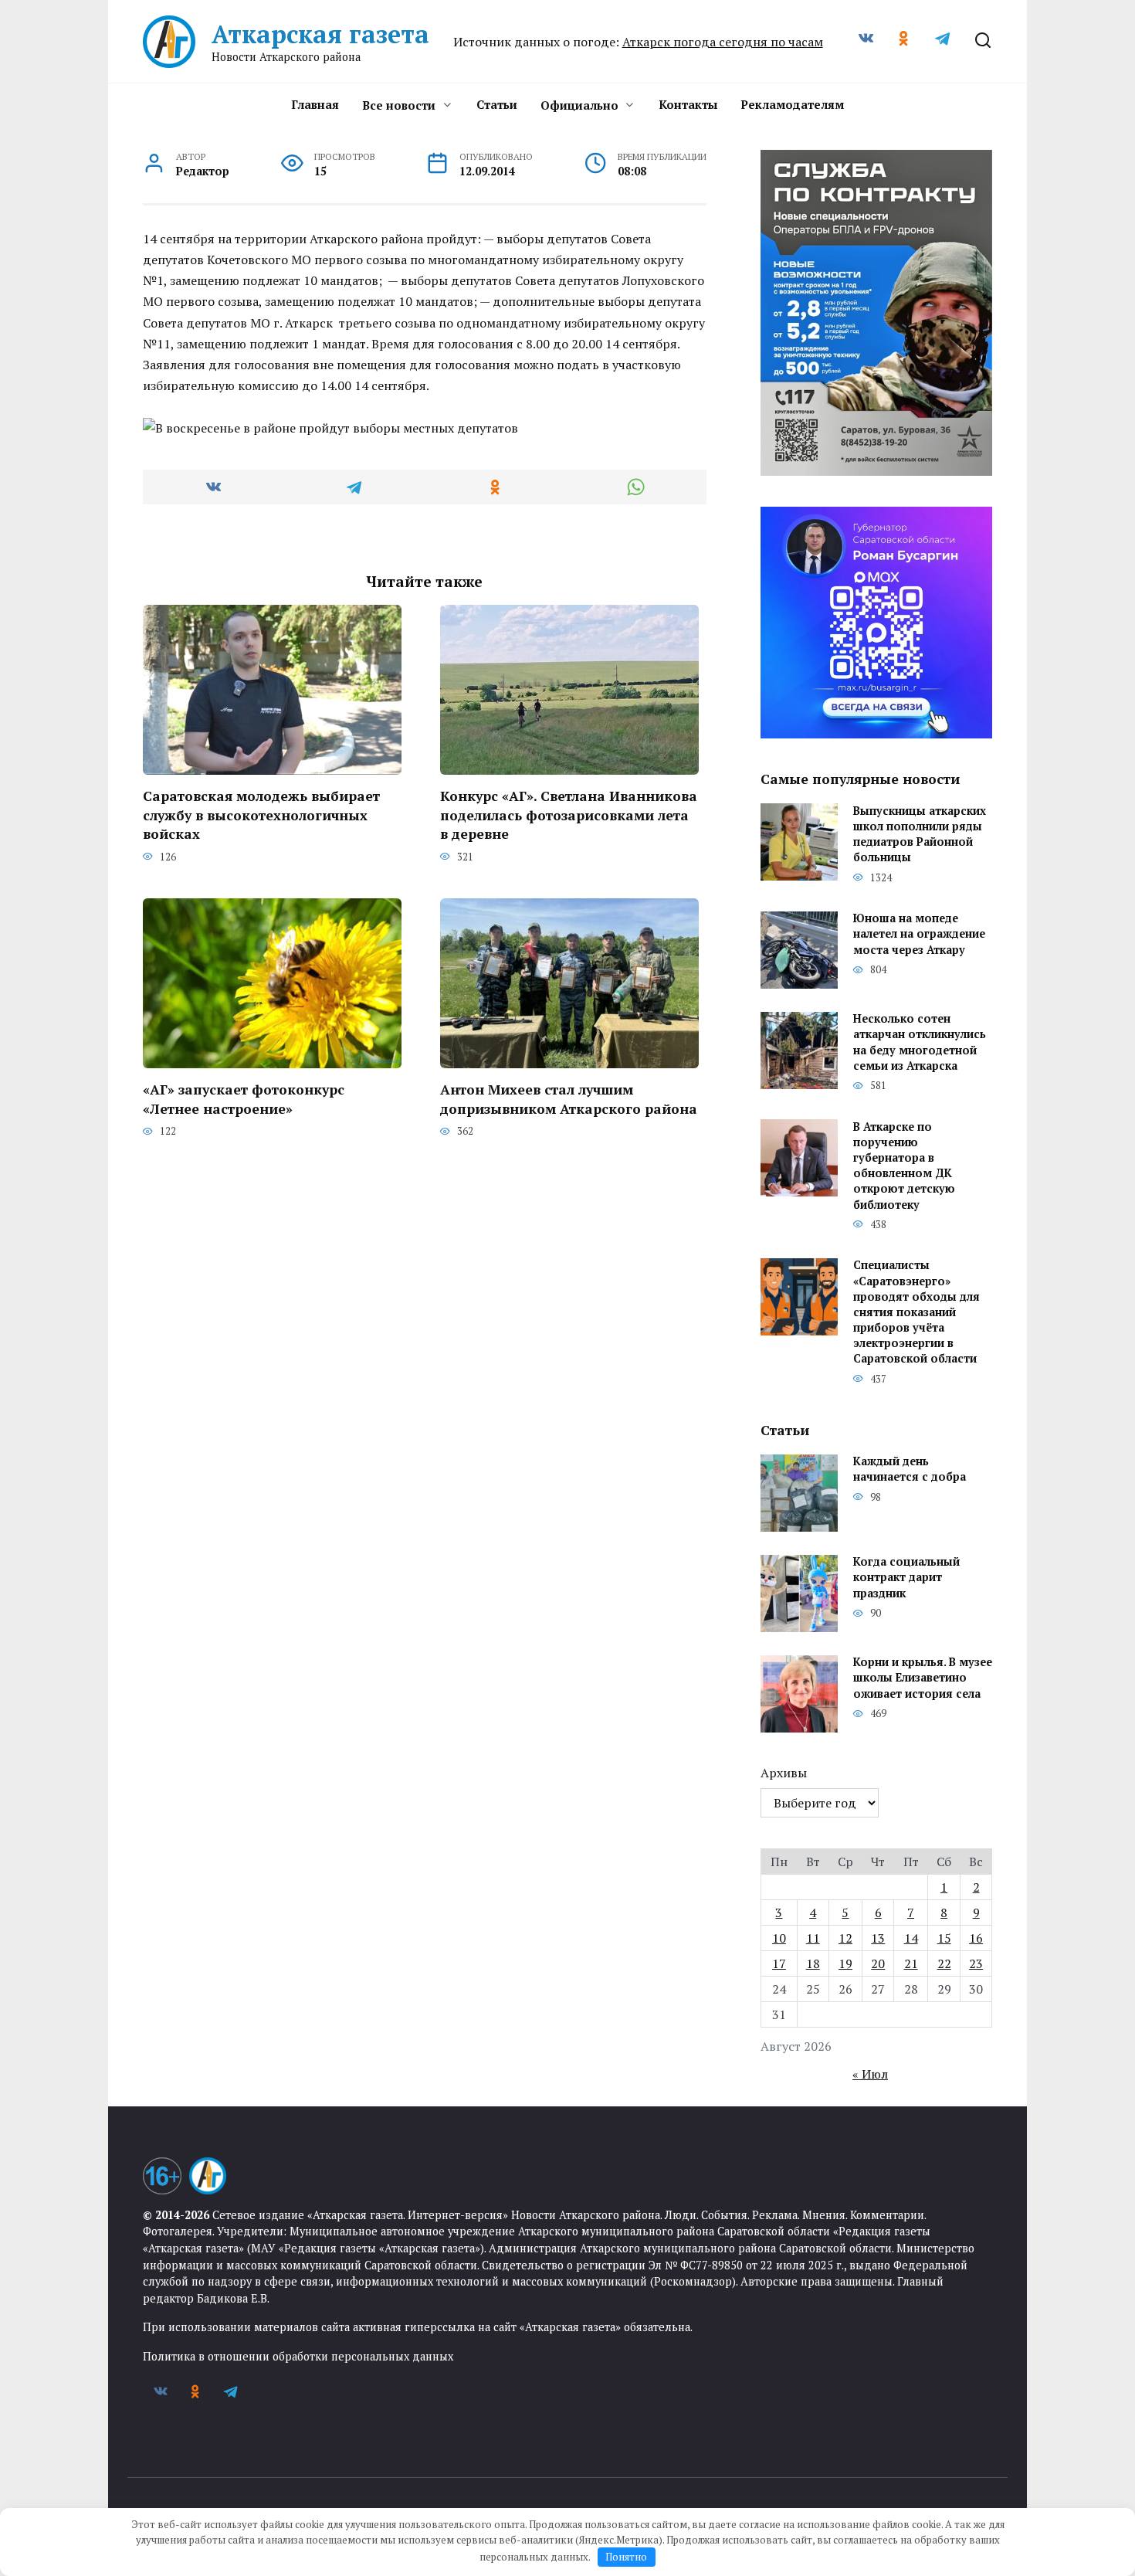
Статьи (497, 104)
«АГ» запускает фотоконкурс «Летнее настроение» (244, 1099)
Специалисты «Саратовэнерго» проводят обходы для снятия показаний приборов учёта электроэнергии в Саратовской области (916, 1312)
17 (779, 1963)
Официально (579, 105)
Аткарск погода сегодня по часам (723, 42)
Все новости (399, 105)
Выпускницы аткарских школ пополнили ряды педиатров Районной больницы (920, 834)
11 (813, 1938)
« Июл (870, 2074)
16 (976, 1938)
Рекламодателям (792, 104)
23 (976, 1963)
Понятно (626, 2557)
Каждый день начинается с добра (910, 1470)
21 (911, 1963)
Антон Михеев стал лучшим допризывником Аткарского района (569, 1099)
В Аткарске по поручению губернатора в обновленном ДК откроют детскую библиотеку (904, 1166)
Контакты (688, 104)
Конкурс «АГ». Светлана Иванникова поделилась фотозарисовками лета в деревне (569, 815)
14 (911, 1938)
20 (878, 1963)
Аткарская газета (320, 34)
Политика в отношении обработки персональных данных (298, 2356)
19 (845, 1963)
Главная (315, 104)
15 (944, 1938)
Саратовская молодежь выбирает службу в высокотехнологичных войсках (261, 815)
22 (944, 1963)
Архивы (784, 1773)
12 (845, 1938)
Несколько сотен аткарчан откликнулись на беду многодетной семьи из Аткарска (920, 1042)
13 (878, 1938)
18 (813, 1963)
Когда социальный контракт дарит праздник (906, 1578)
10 (779, 1938)
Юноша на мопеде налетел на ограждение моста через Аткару (919, 934)
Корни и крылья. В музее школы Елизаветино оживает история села (923, 1678)
